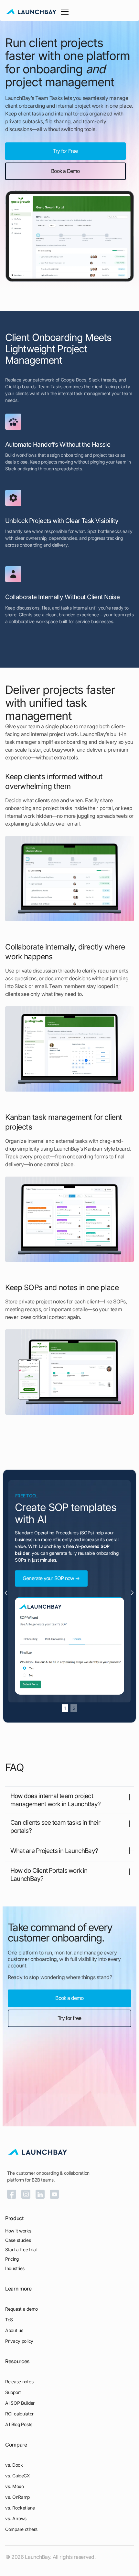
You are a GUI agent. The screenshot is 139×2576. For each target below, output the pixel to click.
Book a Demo (65, 171)
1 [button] (65, 1708)
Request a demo (21, 2309)
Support (13, 2392)
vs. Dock (14, 2465)
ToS (9, 2320)
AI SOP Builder (20, 2403)
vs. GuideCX (17, 2476)
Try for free (69, 2018)
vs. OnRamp (17, 2497)
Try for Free (65, 151)
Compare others (21, 2529)
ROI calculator (19, 2414)
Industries (15, 2268)
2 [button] (74, 1708)
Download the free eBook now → (58, 1578)
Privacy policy (19, 2341)
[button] (63, 12)
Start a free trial (21, 2249)
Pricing (12, 2259)
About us (14, 2330)
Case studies (18, 2240)
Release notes (19, 2382)
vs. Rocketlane (20, 2508)
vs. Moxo (15, 2486)
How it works (18, 2231)
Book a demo (69, 1998)
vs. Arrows (16, 2518)
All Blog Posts (19, 2424)
